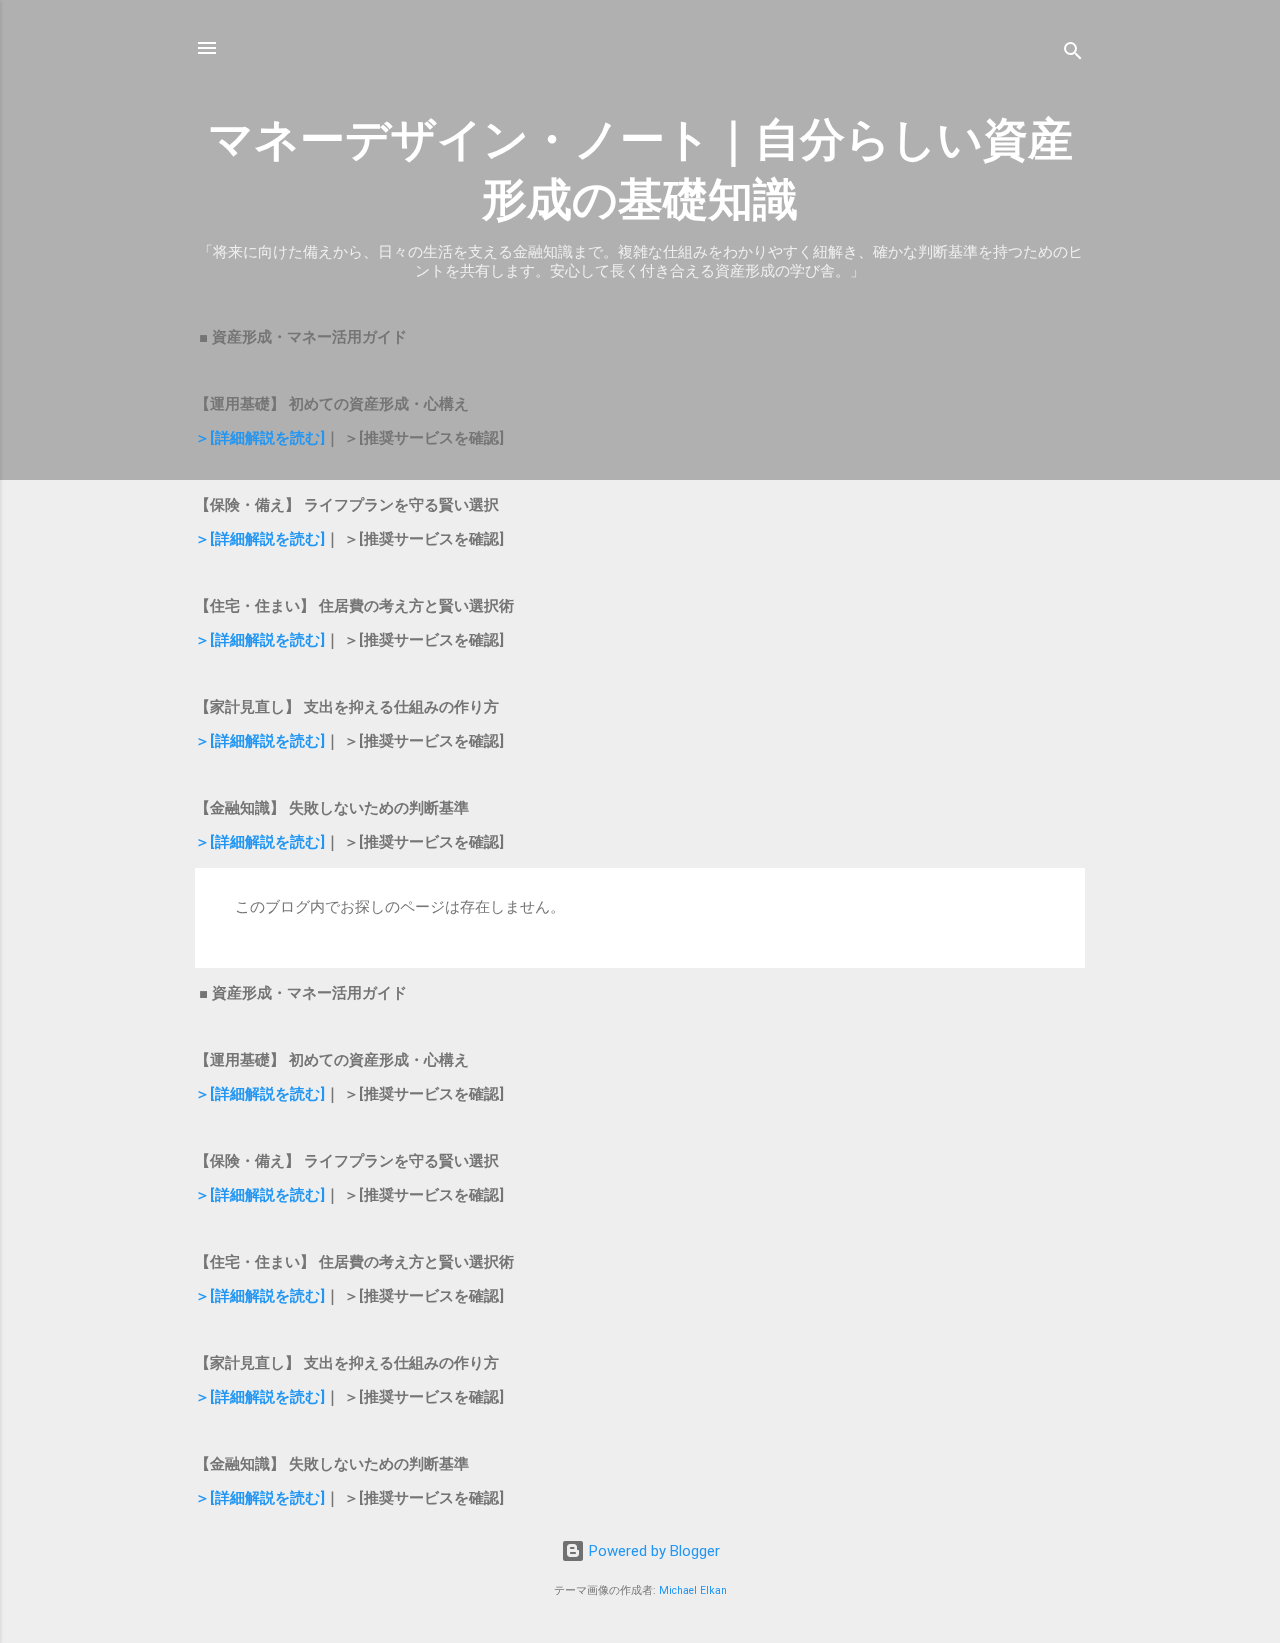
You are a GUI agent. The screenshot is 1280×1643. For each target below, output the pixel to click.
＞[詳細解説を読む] (260, 438)
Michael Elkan (693, 1590)
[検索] (1073, 54)
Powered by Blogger (652, 1551)
